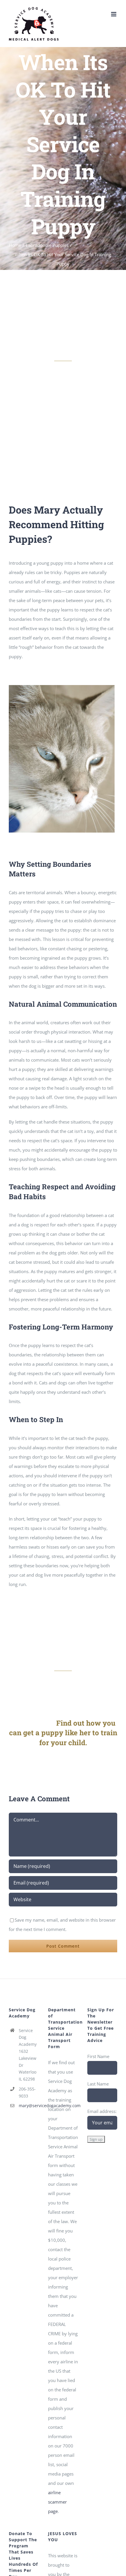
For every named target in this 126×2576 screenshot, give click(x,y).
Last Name (98, 2084)
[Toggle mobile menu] (114, 14)
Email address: (102, 2111)
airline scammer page (57, 2502)
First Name (98, 2056)
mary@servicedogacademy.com (29, 2106)
